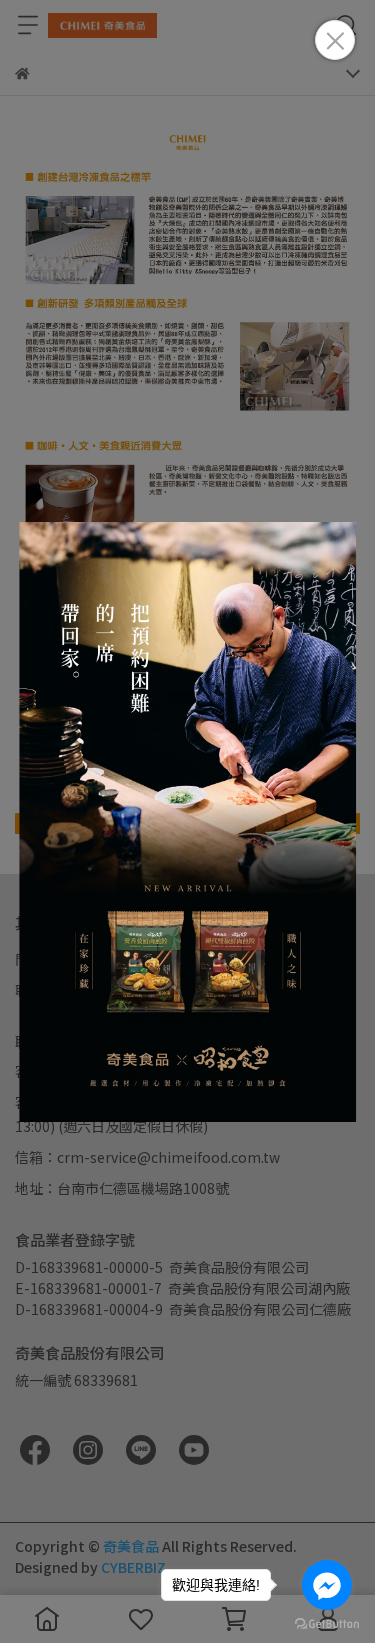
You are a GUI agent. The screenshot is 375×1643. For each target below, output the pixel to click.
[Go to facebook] (327, 1585)
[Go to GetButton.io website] (327, 1623)
